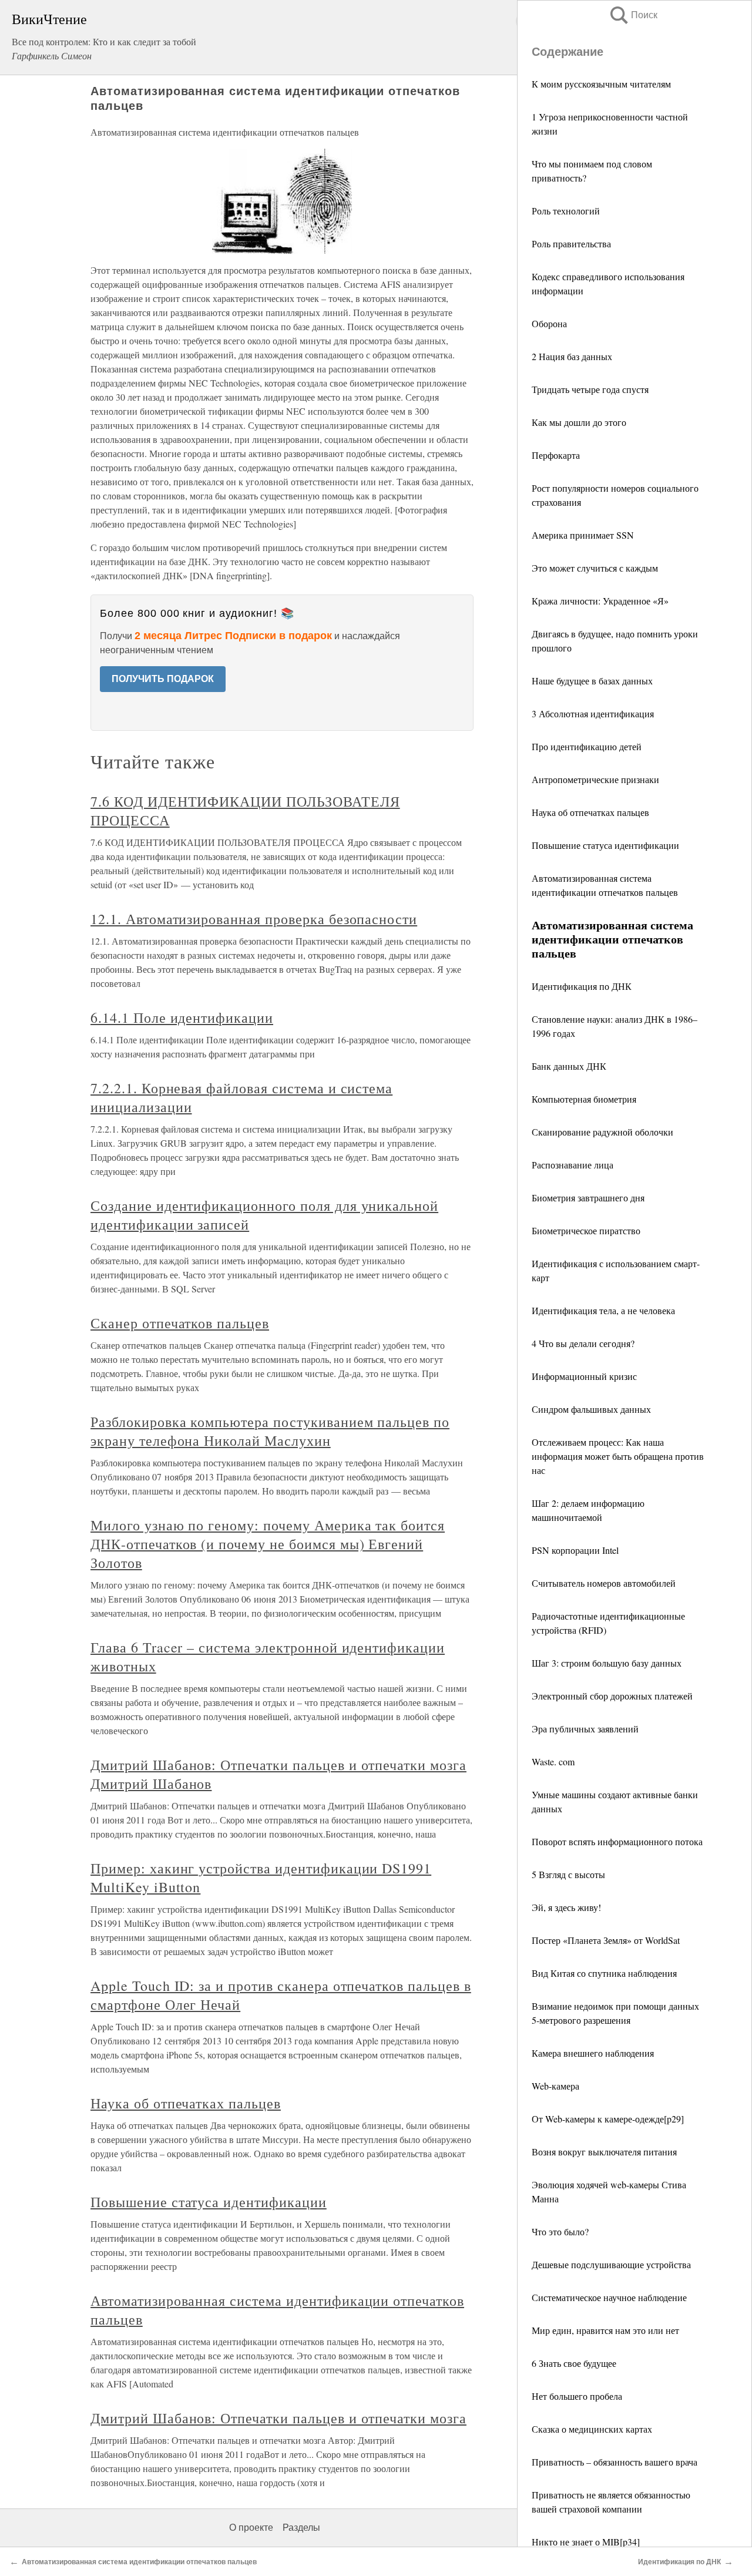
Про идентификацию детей (587, 746)
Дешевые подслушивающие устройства (611, 2264)
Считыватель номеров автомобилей (604, 1583)
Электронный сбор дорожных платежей (612, 1696)
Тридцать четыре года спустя (590, 389)
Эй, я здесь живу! (566, 1907)
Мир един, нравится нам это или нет (605, 2330)
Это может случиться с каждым (595, 568)
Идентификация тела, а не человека (603, 1310)
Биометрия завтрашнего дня (588, 1198)
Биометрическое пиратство (586, 1230)
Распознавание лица (573, 1165)
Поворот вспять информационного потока (617, 1841)
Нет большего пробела (577, 2396)
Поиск (633, 15)
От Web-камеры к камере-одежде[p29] (608, 2119)
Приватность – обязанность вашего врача (615, 2462)
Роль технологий (566, 211)
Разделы (301, 2528)
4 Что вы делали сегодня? (583, 1343)
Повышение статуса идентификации (605, 845)
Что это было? (560, 2231)
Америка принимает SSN (583, 535)
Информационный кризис (584, 1376)
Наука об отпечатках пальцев (590, 812)
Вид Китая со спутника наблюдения (604, 1973)
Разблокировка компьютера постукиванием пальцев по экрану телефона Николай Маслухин (270, 1431)
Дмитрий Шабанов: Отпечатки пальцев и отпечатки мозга (278, 2418)
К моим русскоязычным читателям (601, 84)
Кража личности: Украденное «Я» (600, 601)
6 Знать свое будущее (574, 2363)
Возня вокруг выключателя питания (604, 2152)
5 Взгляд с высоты (568, 1874)
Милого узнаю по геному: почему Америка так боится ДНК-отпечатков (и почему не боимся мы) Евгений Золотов (268, 1544)
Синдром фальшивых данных (591, 1409)
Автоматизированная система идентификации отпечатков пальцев (139, 2562)
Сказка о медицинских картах (592, 2429)
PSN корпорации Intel (575, 1550)
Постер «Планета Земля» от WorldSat (606, 1940)
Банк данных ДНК (569, 1066)
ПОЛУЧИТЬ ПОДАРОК (163, 679)
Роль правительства (571, 244)
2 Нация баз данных (572, 356)
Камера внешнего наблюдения (593, 2053)
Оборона (549, 323)
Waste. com (553, 1761)
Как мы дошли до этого (579, 422)
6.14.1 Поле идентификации (182, 1017)
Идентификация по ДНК (582, 986)
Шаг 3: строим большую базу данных (607, 1663)
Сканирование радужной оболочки (602, 1132)
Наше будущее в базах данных (592, 681)
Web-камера (555, 2086)
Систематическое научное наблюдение (609, 2297)
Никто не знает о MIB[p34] (586, 2542)
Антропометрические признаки (595, 779)
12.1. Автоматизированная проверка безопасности (254, 919)
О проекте (251, 2528)
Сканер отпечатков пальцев (180, 1323)
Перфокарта (556, 455)
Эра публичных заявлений (585, 1729)
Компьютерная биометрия (584, 1099)
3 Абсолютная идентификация (593, 713)
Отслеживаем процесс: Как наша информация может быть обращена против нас (618, 1456)
